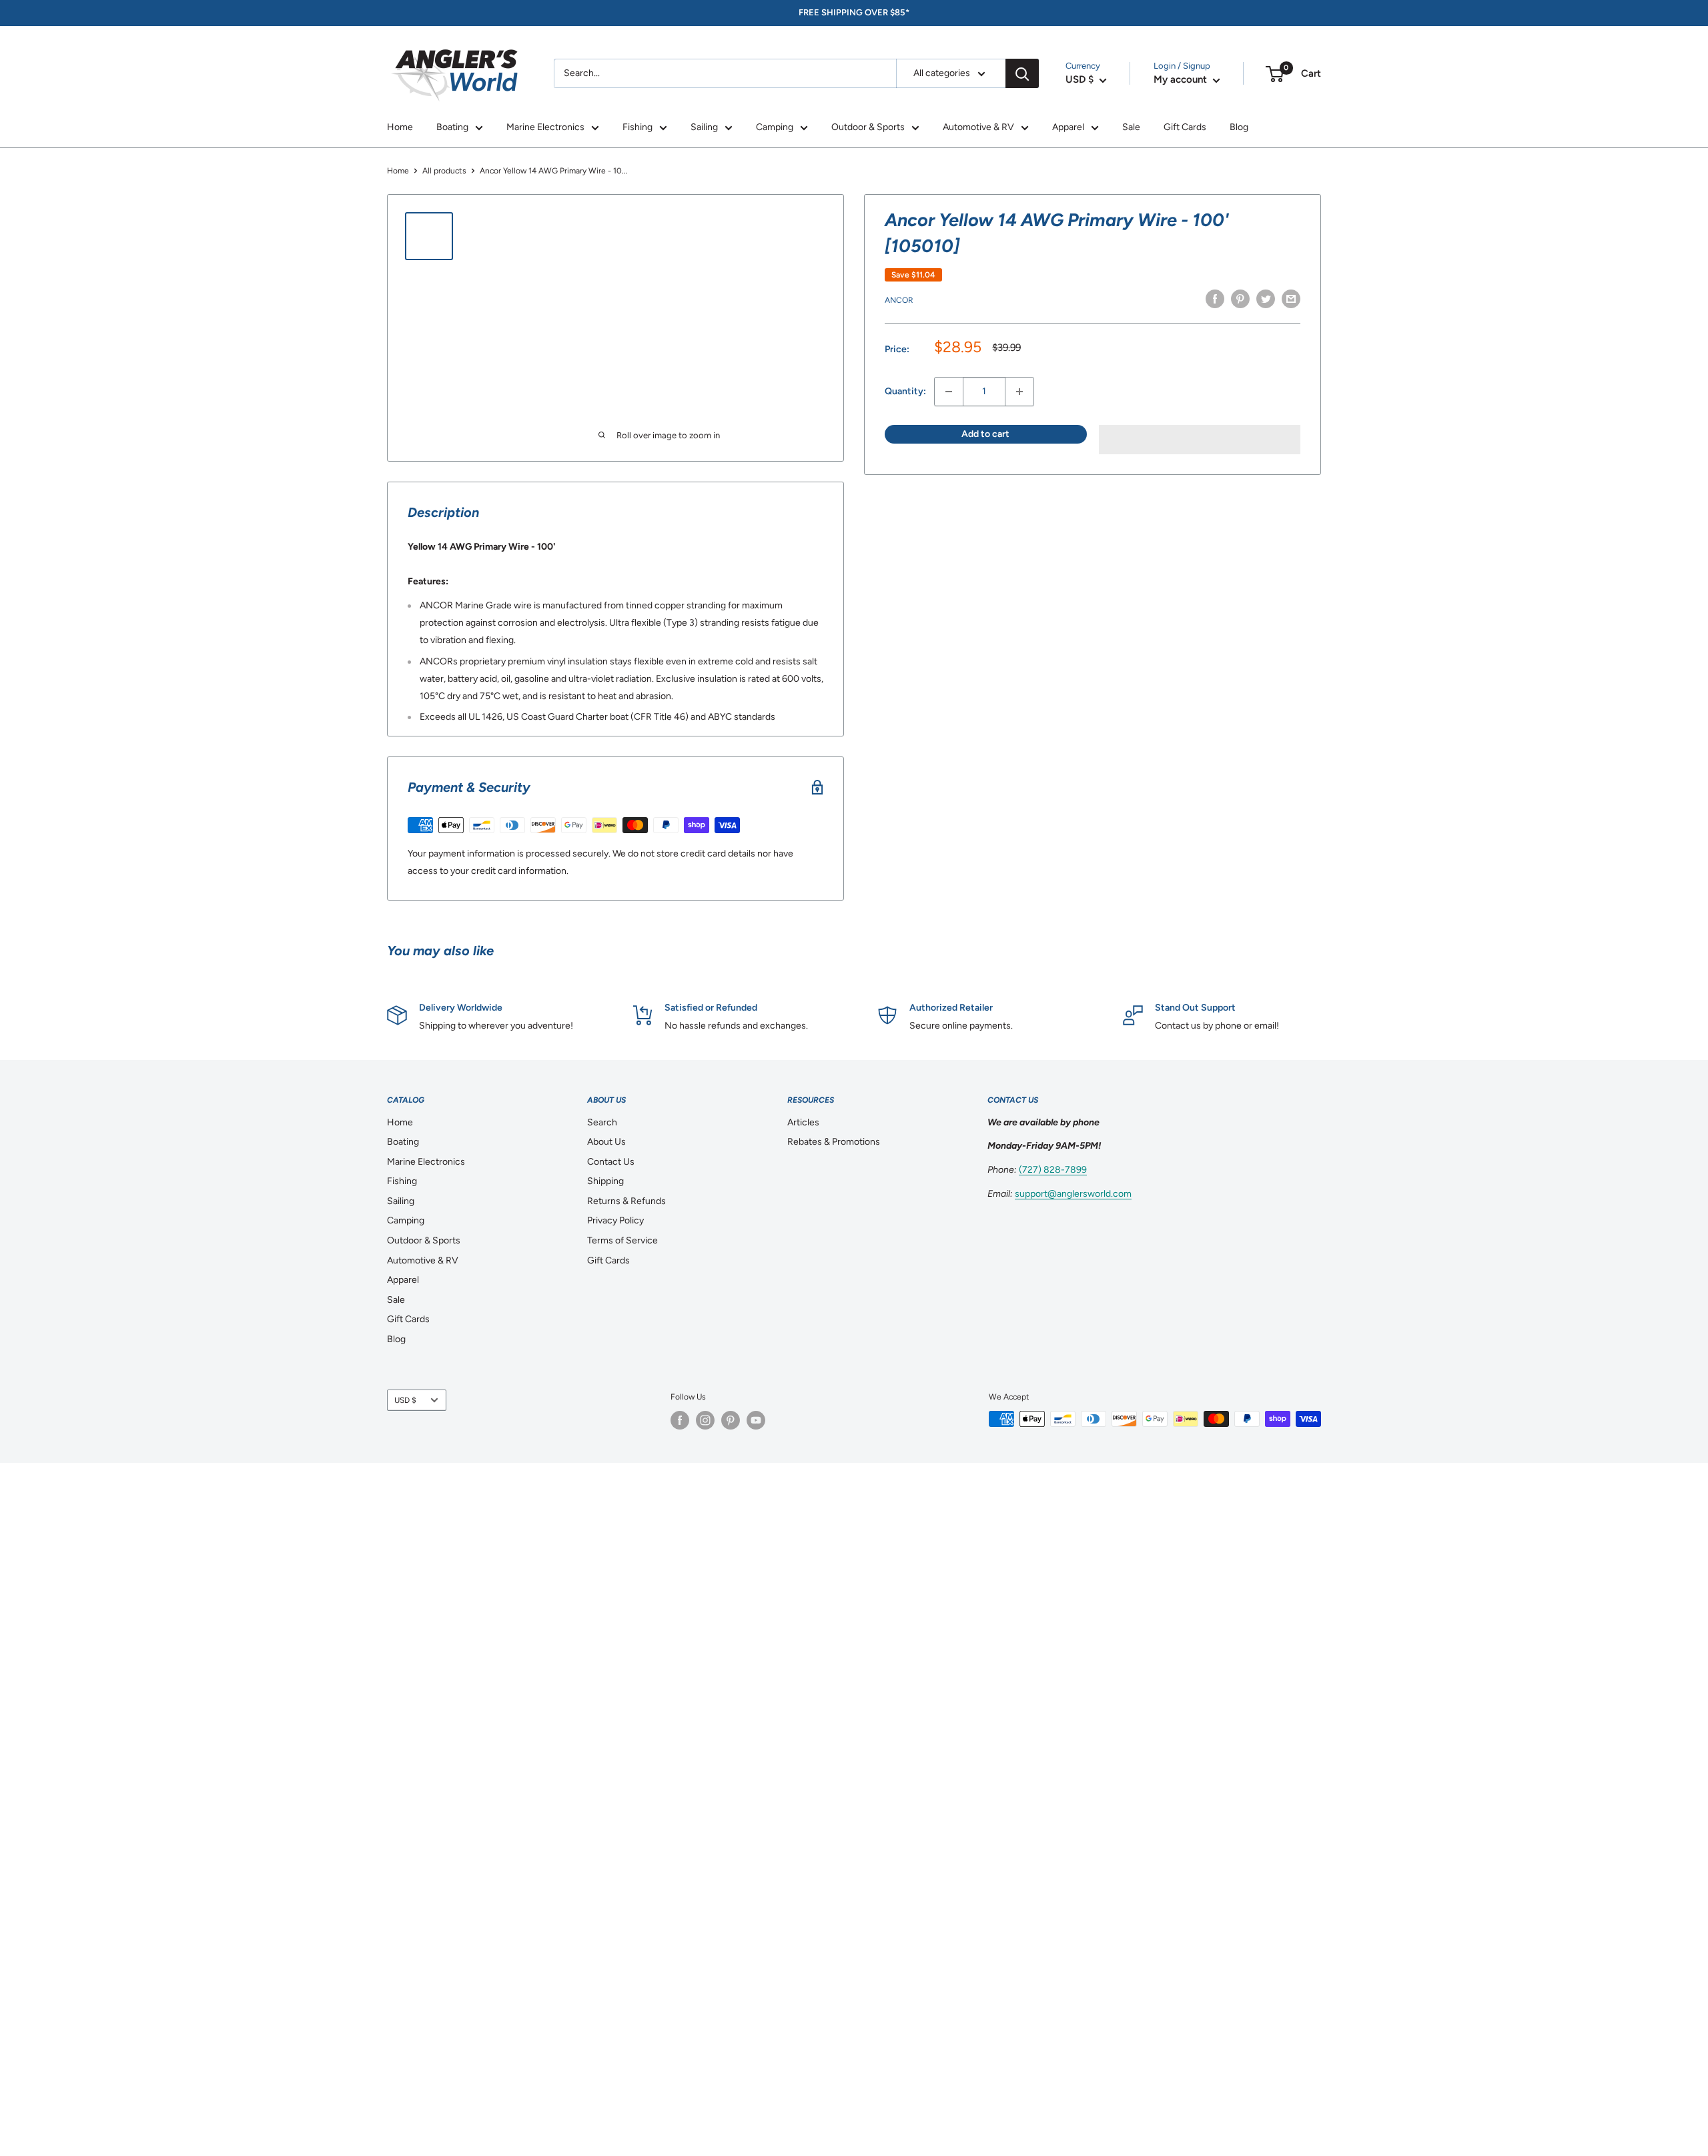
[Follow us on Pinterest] (731, 1420)
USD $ (405, 1400)
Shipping (605, 1181)
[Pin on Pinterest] (1240, 299)
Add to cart (985, 434)
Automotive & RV (978, 127)
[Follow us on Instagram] (705, 1420)
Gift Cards (1185, 127)
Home (400, 127)
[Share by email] (1291, 299)
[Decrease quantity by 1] (949, 392)
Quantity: (905, 391)
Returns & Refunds (626, 1201)
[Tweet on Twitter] (1266, 299)
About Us (606, 1142)
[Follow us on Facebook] (680, 1420)
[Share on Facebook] (1215, 299)
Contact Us (611, 1162)
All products (444, 171)
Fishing (637, 127)
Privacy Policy (615, 1220)
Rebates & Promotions (834, 1142)
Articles (803, 1122)
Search (602, 1122)
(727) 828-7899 (1053, 1170)
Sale (1131, 127)
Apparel (1068, 127)
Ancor (899, 300)
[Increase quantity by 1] (1019, 392)
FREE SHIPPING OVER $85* (854, 12)
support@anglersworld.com (1073, 1194)
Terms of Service (622, 1240)
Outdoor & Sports (868, 127)
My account (1182, 79)
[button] (1200, 440)
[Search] (1022, 73)
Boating (452, 127)
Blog (1239, 127)
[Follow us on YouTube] (756, 1420)
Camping (775, 127)
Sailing (704, 127)
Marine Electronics (545, 127)
